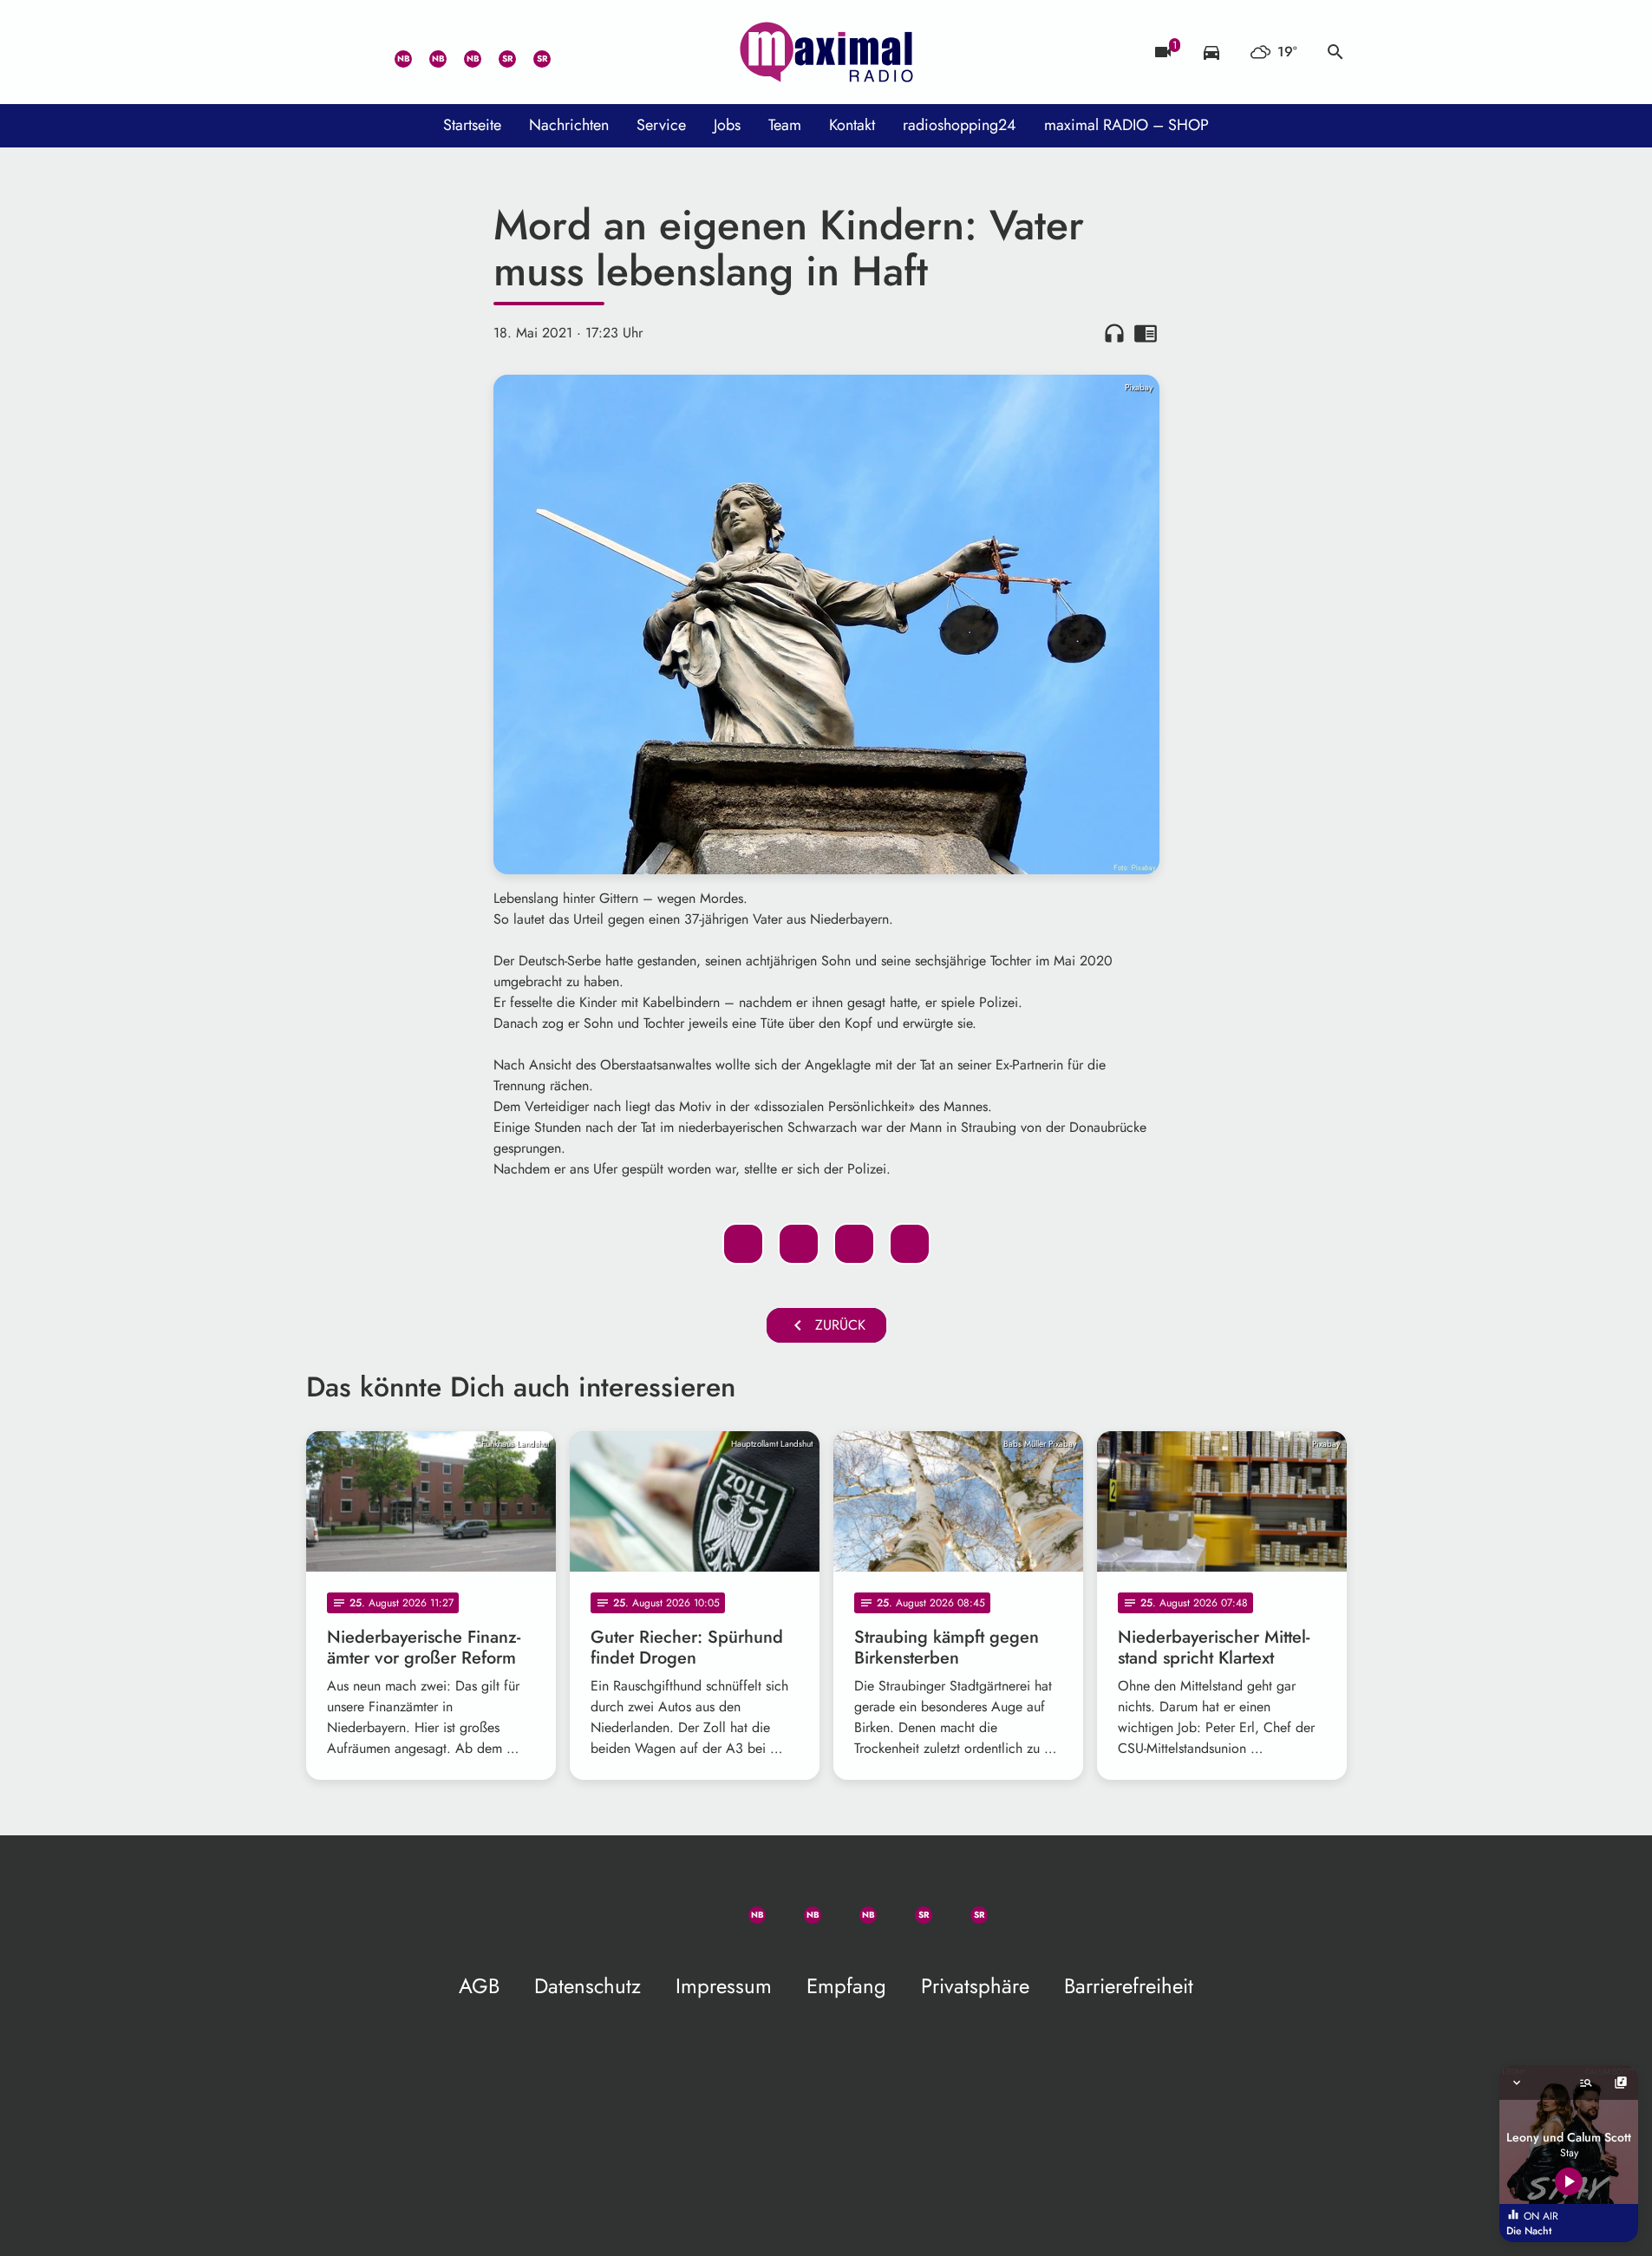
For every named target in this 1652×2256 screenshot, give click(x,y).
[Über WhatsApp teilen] (854, 1244)
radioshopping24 (960, 125)
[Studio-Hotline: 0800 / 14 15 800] (358, 52)
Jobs (727, 125)
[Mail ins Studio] (323, 52)
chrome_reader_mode (1146, 333)
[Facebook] (428, 52)
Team (785, 125)
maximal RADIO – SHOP (1126, 125)
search (1335, 52)
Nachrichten (569, 125)
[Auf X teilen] (799, 1244)
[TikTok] (566, 52)
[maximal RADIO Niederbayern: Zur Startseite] (826, 52)
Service (661, 125)
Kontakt (852, 125)
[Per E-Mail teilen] (910, 1244)
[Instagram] (462, 52)
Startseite (472, 125)
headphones (1114, 333)
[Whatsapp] (393, 52)
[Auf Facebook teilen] (743, 1244)
